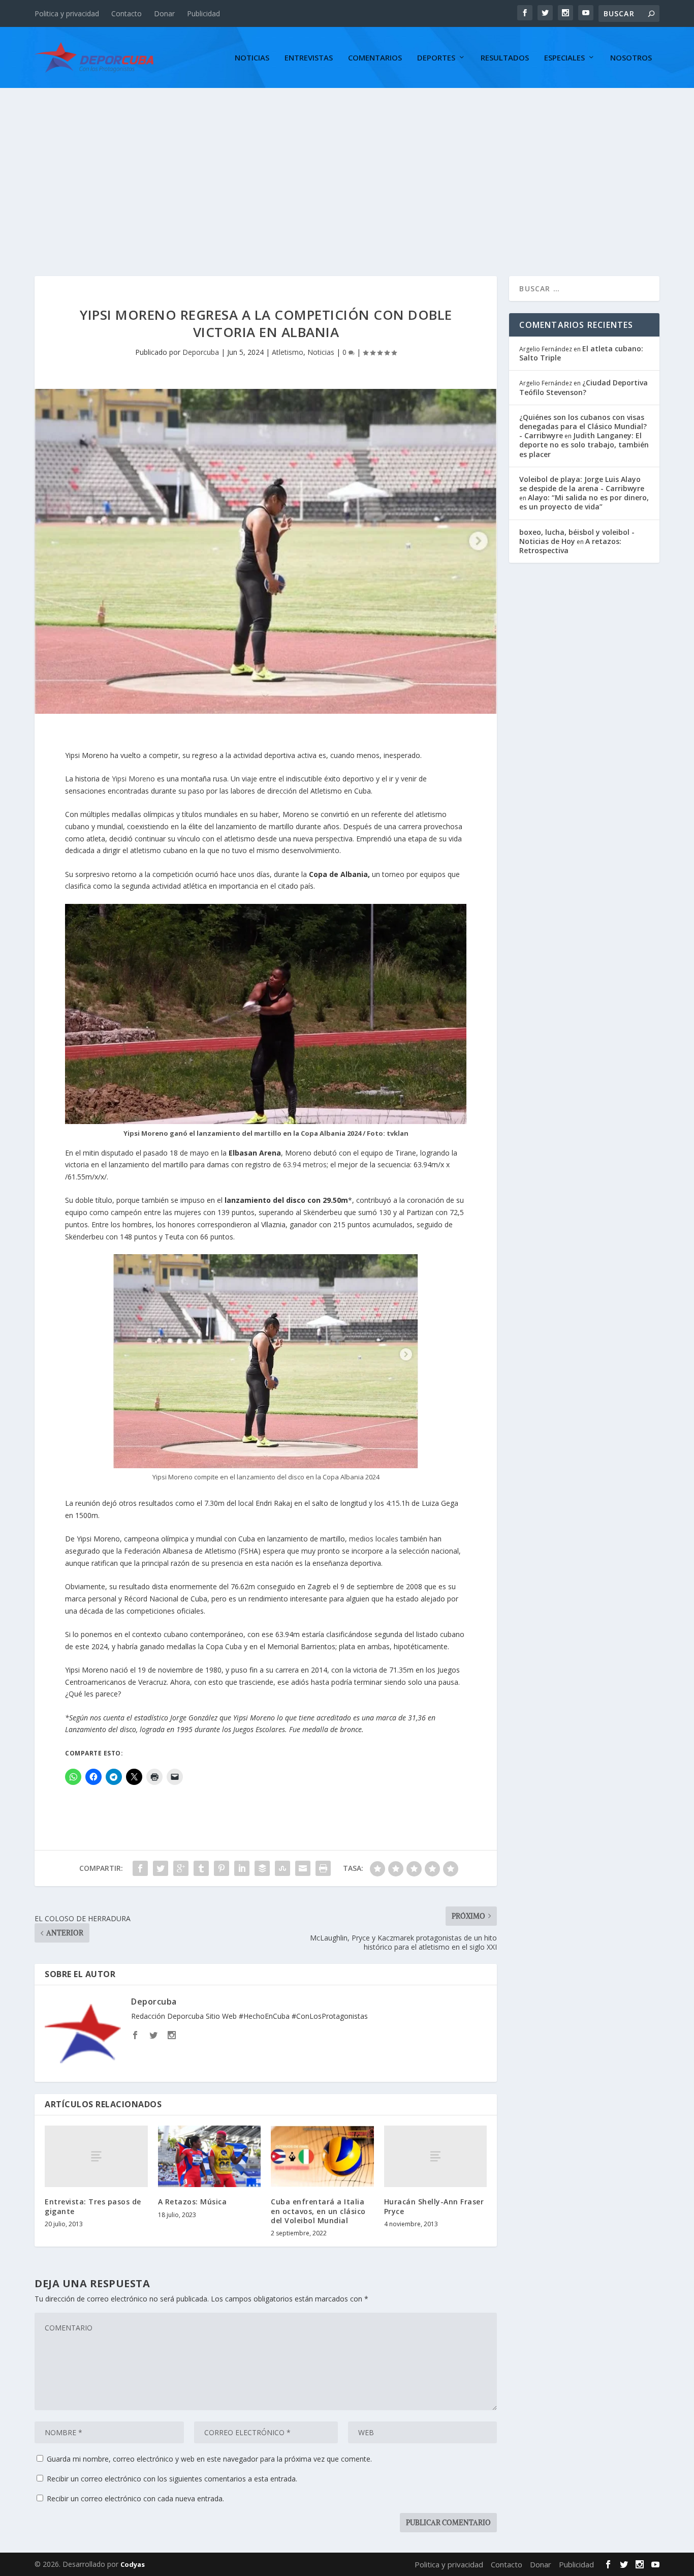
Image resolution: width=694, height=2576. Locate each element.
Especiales (564, 58)
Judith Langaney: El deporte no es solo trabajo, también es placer (584, 445)
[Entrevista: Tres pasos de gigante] (96, 2156)
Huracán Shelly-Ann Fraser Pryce (434, 2206)
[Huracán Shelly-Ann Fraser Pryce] (436, 2156)
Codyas (133, 2564)
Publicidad (203, 13)
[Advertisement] (347, 164)
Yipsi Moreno (133, 779)
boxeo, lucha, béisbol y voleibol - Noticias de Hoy (577, 537)
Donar (164, 13)
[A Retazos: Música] (210, 2157)
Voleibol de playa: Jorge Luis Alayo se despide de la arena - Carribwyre (582, 484)
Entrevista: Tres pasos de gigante (93, 2206)
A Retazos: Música (193, 2202)
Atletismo (288, 352)
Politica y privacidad (67, 13)
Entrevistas (309, 58)
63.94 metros (305, 1164)
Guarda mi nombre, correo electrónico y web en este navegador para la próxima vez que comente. (209, 2459)
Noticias (252, 58)
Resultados (505, 58)
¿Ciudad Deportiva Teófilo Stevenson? (583, 387)
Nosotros (631, 58)
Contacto (127, 13)
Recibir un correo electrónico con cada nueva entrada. (135, 2498)
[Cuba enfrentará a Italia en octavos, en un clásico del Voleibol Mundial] (322, 2157)
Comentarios (375, 58)
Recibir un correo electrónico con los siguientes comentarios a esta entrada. (172, 2479)
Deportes (436, 58)
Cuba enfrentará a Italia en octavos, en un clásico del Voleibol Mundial (318, 2211)
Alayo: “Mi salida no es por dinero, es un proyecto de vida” (584, 502)
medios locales (374, 1539)
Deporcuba (201, 352)
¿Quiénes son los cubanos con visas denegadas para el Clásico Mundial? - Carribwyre (583, 426)
